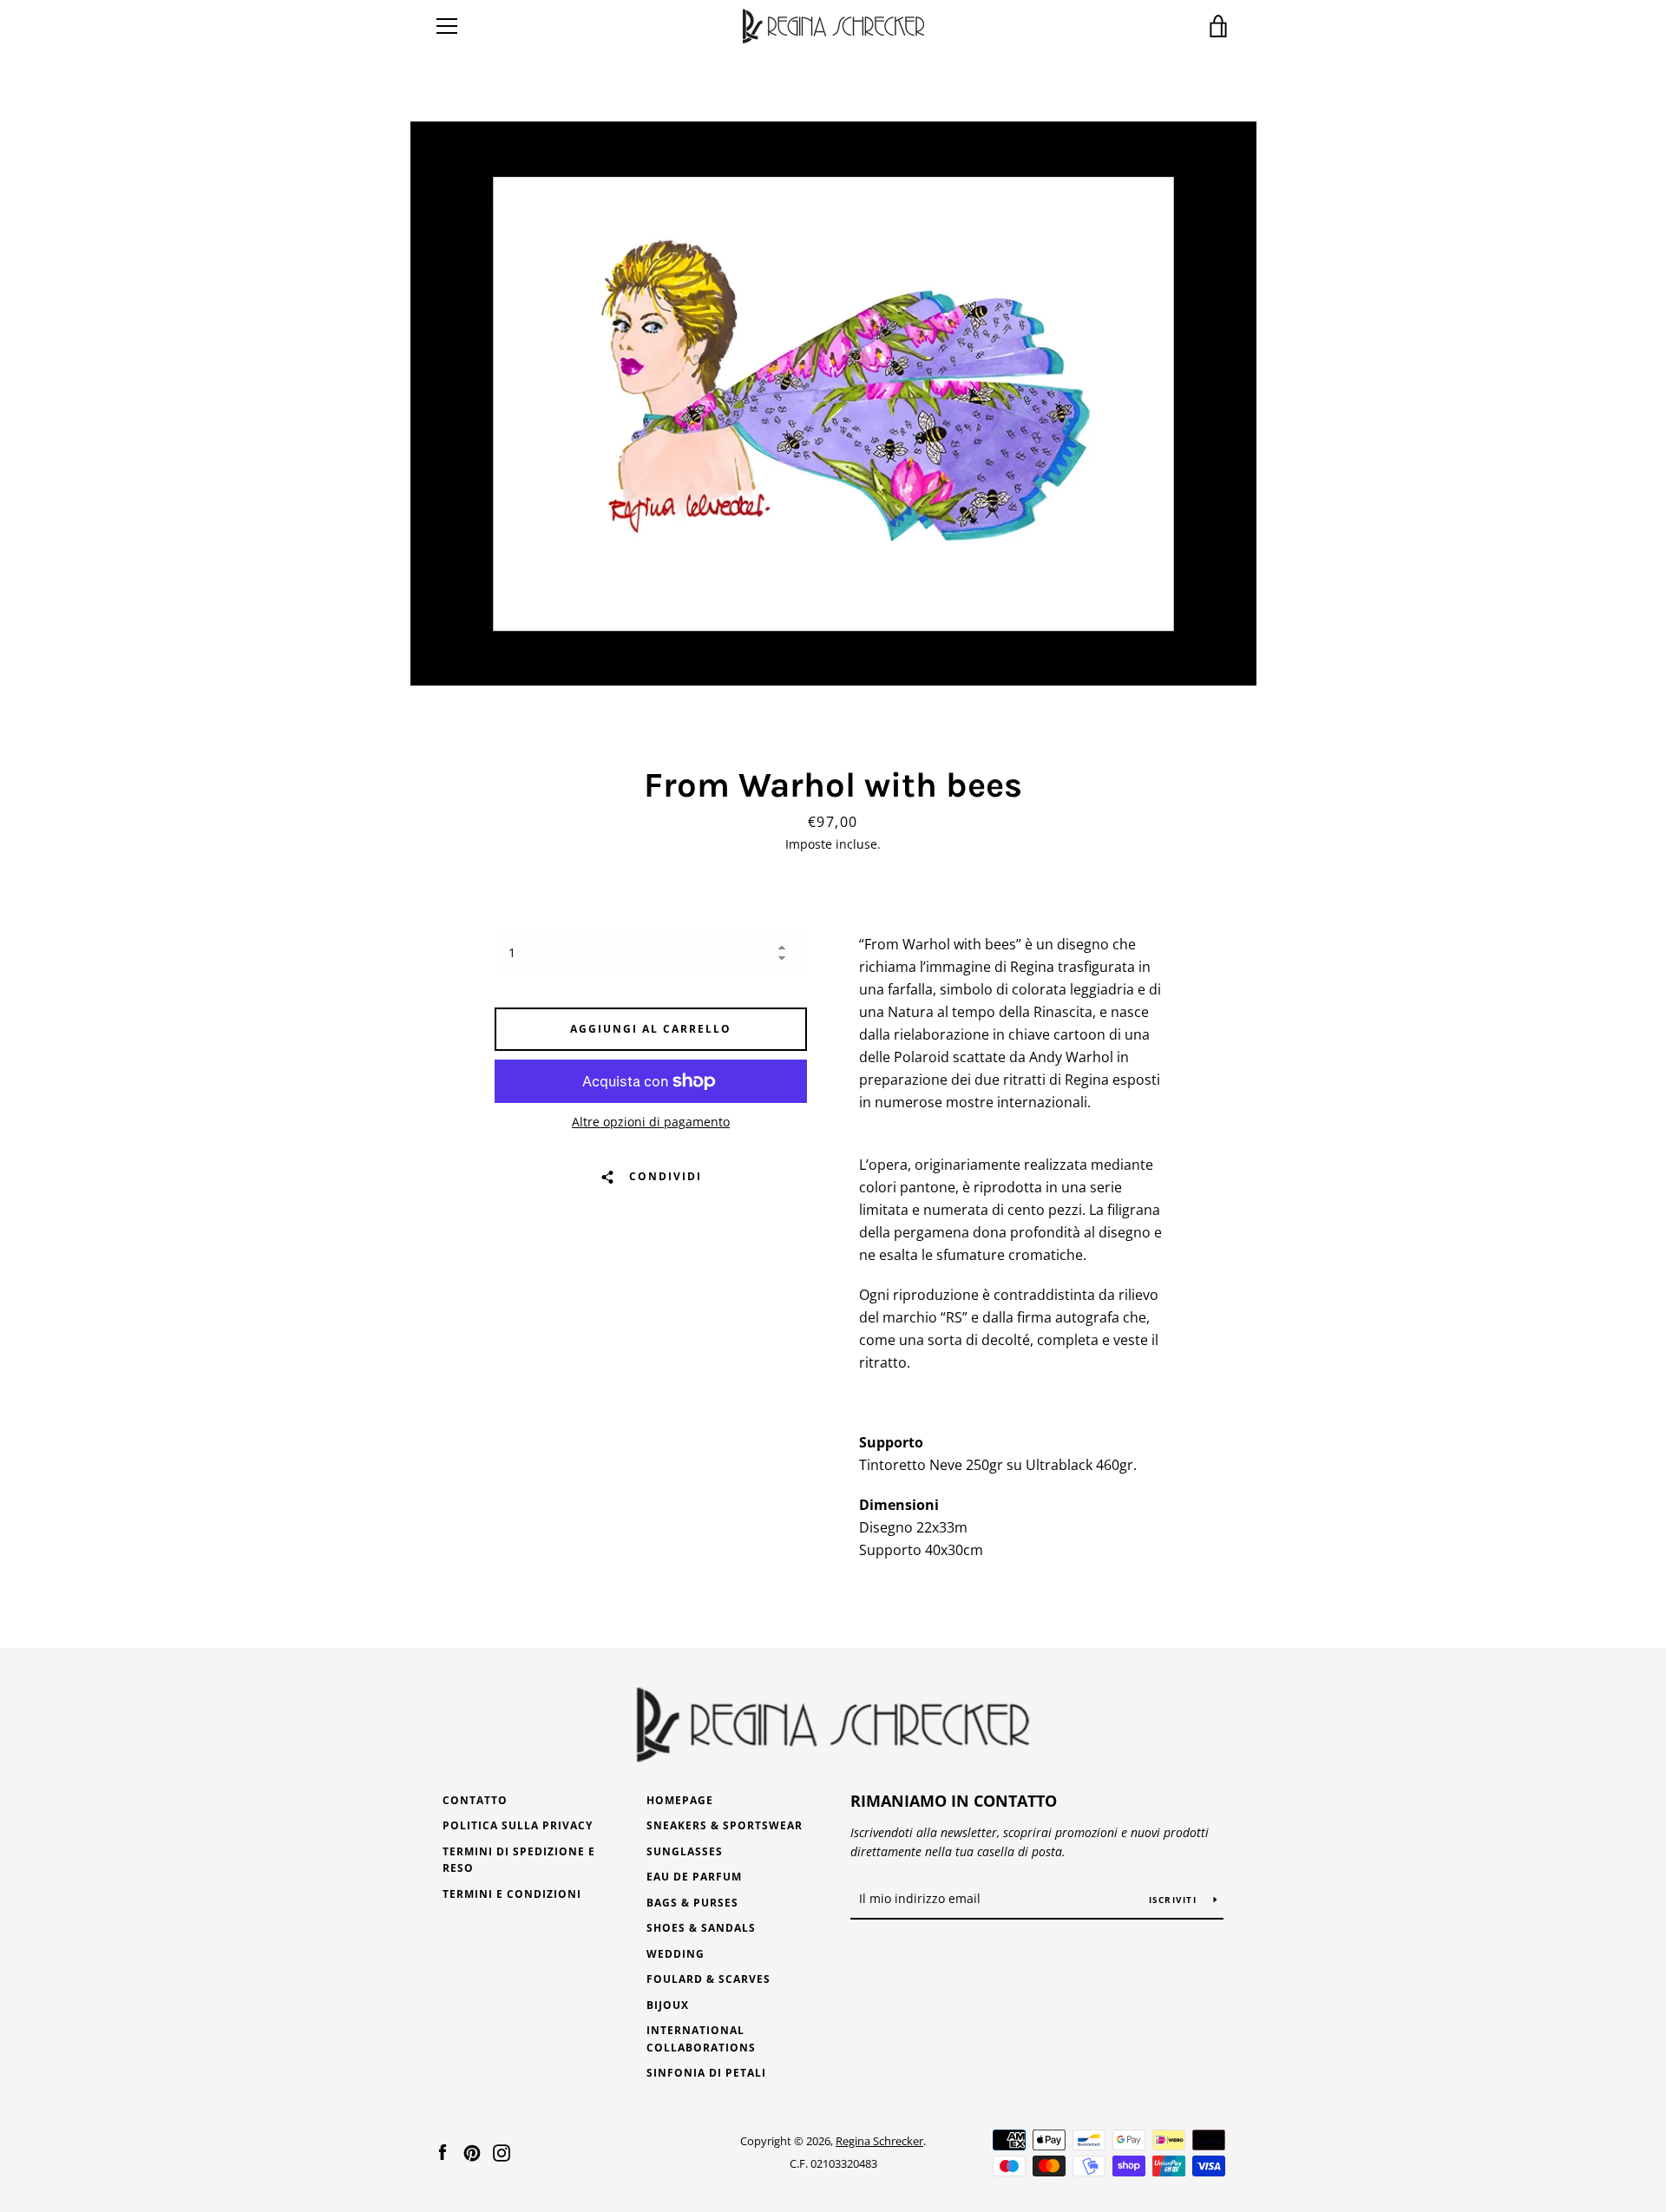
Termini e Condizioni (512, 1894)
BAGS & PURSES (692, 1903)
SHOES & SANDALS (701, 1928)
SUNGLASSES (685, 1851)
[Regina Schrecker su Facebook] (443, 2151)
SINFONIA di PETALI (706, 2073)
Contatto (475, 1800)
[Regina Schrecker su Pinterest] (472, 2151)
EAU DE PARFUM (694, 1877)
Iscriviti (1175, 1900)
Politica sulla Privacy (518, 1825)
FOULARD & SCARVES (708, 1979)
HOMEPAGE (680, 1800)
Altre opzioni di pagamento (651, 1122)
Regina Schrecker (879, 2141)
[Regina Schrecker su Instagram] (502, 2151)
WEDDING (676, 1954)
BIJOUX (668, 2005)
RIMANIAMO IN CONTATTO (954, 1801)
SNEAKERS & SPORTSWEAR (725, 1825)
